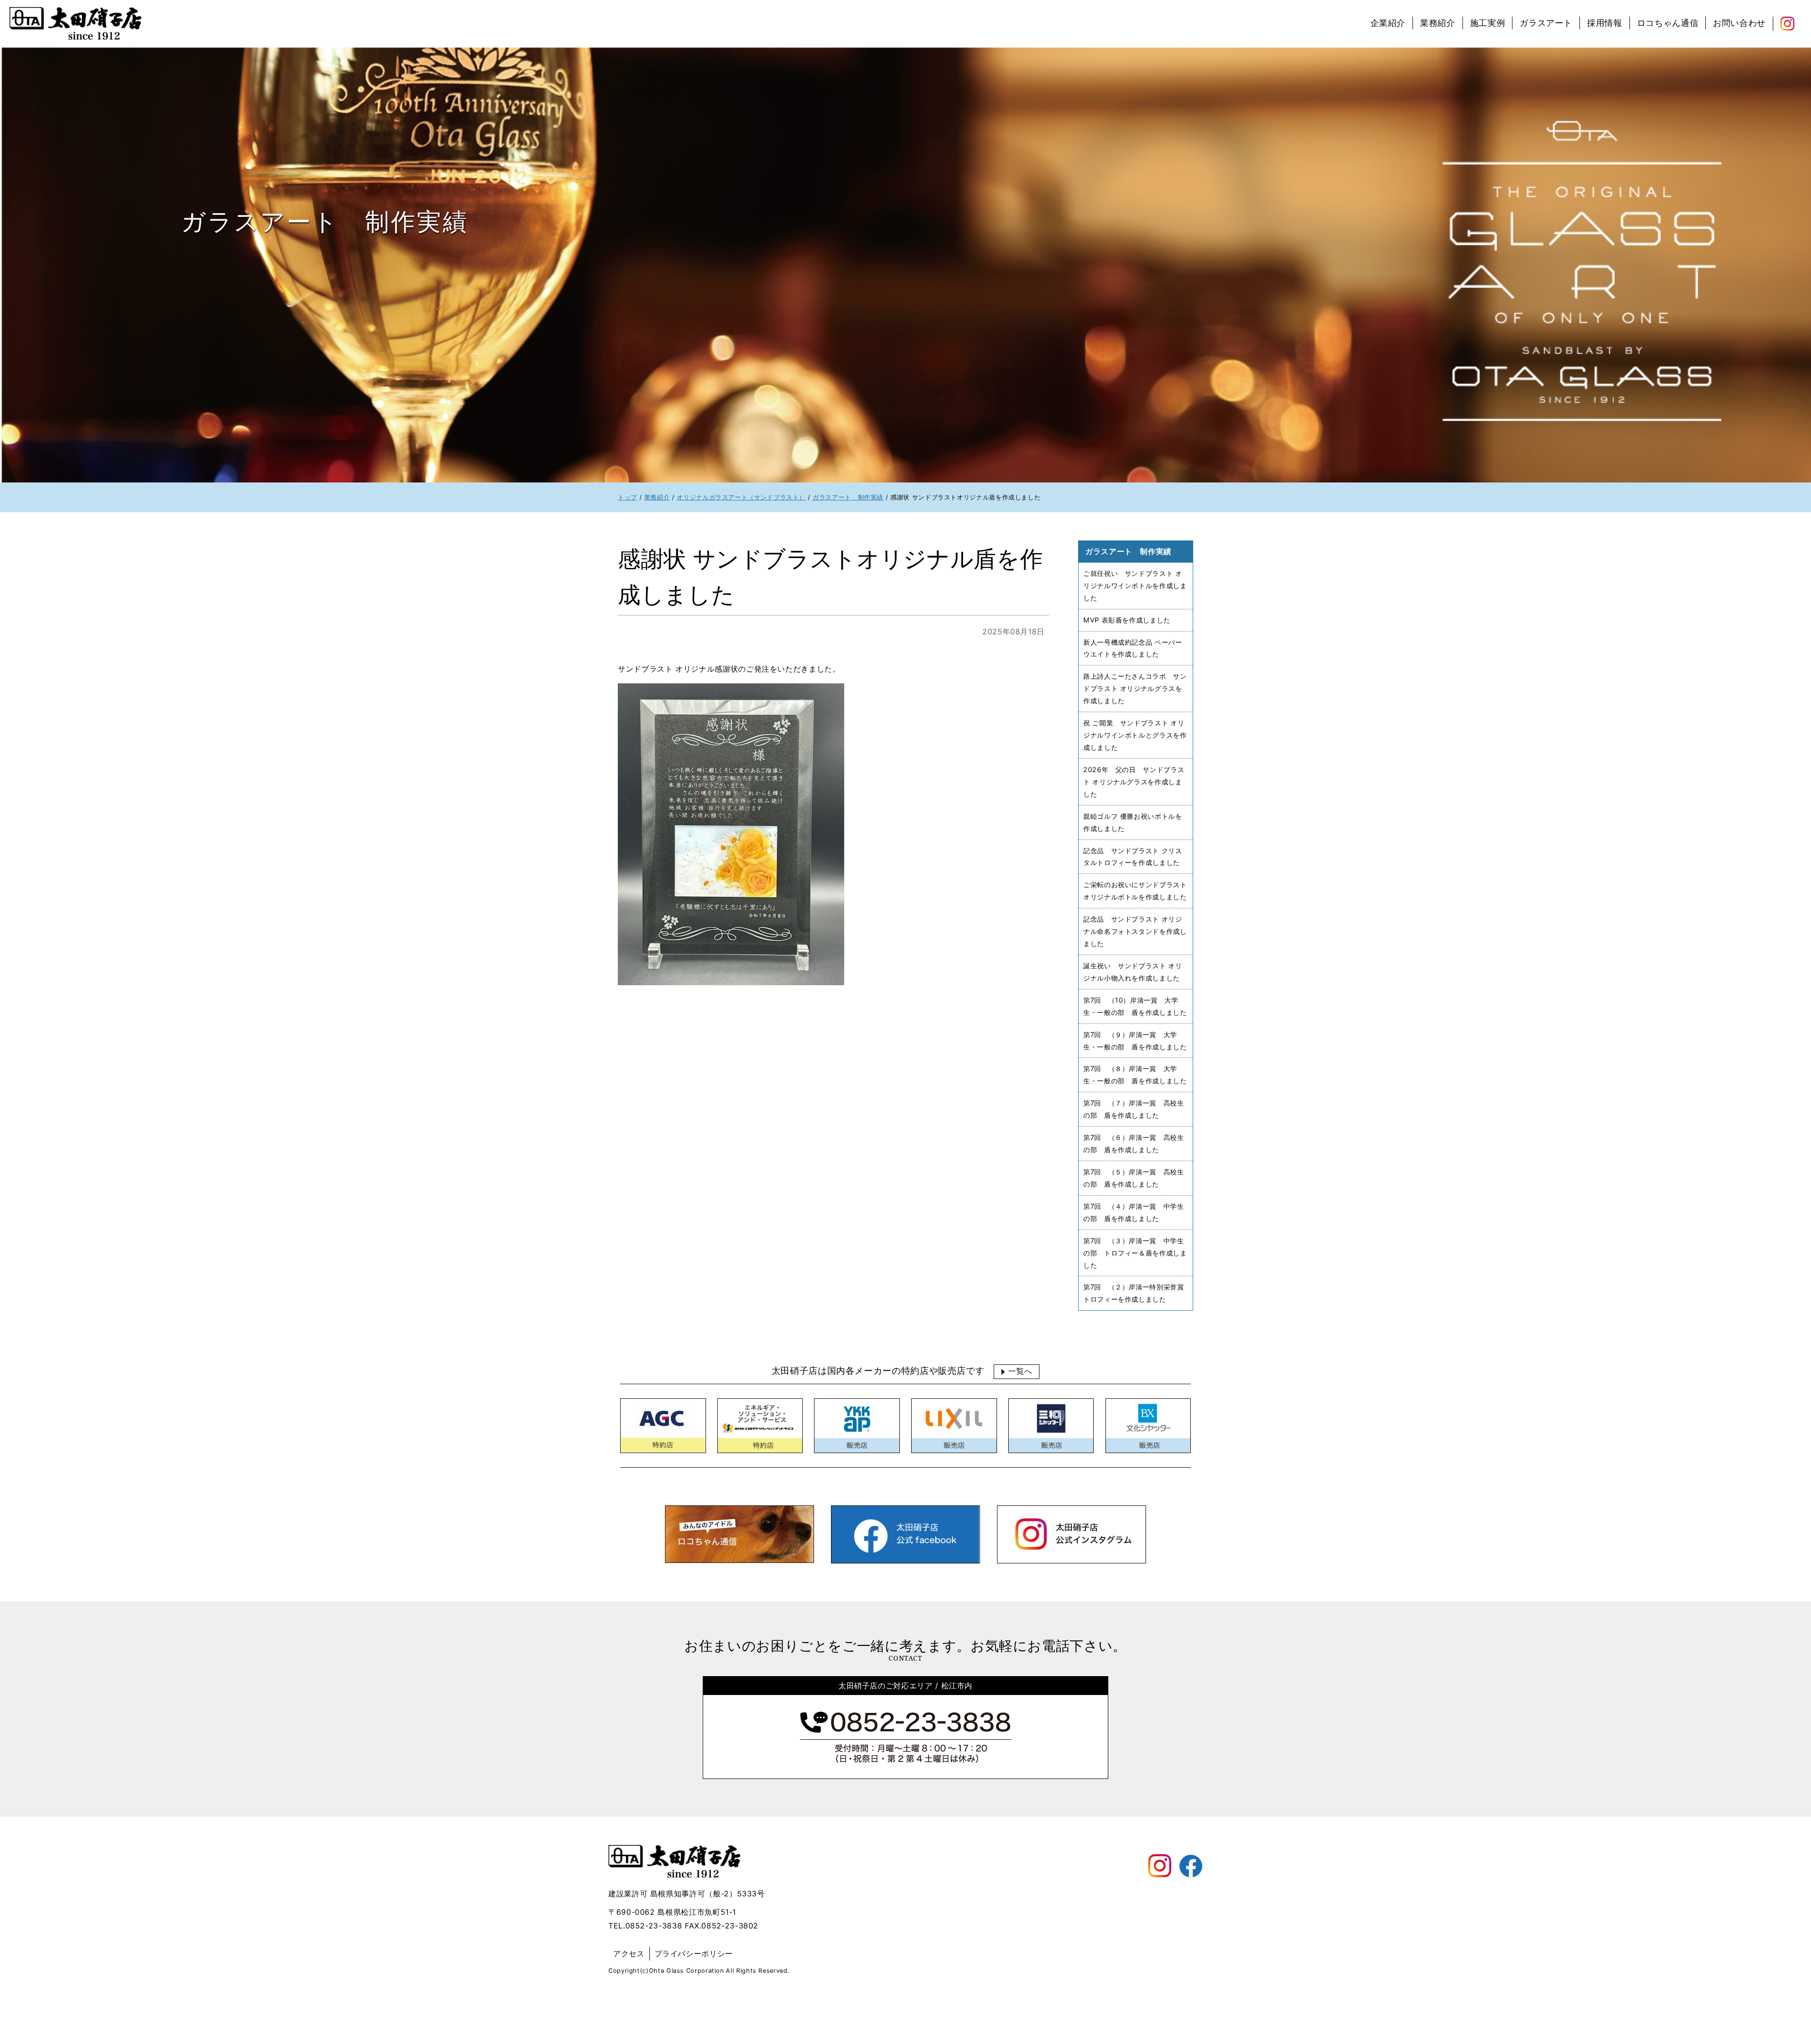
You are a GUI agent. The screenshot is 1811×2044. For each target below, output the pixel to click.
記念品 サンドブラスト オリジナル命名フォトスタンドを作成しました (1135, 931)
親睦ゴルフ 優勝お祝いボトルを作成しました (1133, 822)
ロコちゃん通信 (1668, 23)
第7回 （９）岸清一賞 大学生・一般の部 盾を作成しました (1135, 1040)
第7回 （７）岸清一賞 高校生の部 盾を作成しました (1134, 1109)
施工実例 (1488, 23)
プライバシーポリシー (694, 1953)
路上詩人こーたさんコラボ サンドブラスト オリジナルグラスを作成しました (1135, 688)
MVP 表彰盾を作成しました (1127, 619)
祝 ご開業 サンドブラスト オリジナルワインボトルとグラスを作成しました (1135, 735)
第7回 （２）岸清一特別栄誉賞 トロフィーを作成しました (1137, 1293)
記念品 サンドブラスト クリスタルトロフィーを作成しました (1133, 856)
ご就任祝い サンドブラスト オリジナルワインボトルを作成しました (1135, 586)
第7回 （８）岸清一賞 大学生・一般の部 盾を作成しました (1135, 1075)
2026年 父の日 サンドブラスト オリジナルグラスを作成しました (1134, 782)
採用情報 (1605, 23)
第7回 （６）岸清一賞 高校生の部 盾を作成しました (1134, 1143)
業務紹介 (1438, 23)
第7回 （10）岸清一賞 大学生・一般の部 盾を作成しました (1135, 1006)
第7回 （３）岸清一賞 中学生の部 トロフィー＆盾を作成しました (1135, 1252)
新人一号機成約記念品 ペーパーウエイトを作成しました (1133, 648)
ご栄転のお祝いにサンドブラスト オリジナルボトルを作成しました (1135, 891)
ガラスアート (1546, 23)
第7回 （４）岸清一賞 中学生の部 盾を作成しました (1134, 1212)
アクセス (629, 1953)
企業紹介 (1388, 23)
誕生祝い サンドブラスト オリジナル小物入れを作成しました (1133, 972)
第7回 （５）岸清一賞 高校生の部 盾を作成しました (1134, 1178)
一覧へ (1020, 1371)
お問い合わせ (1739, 23)
